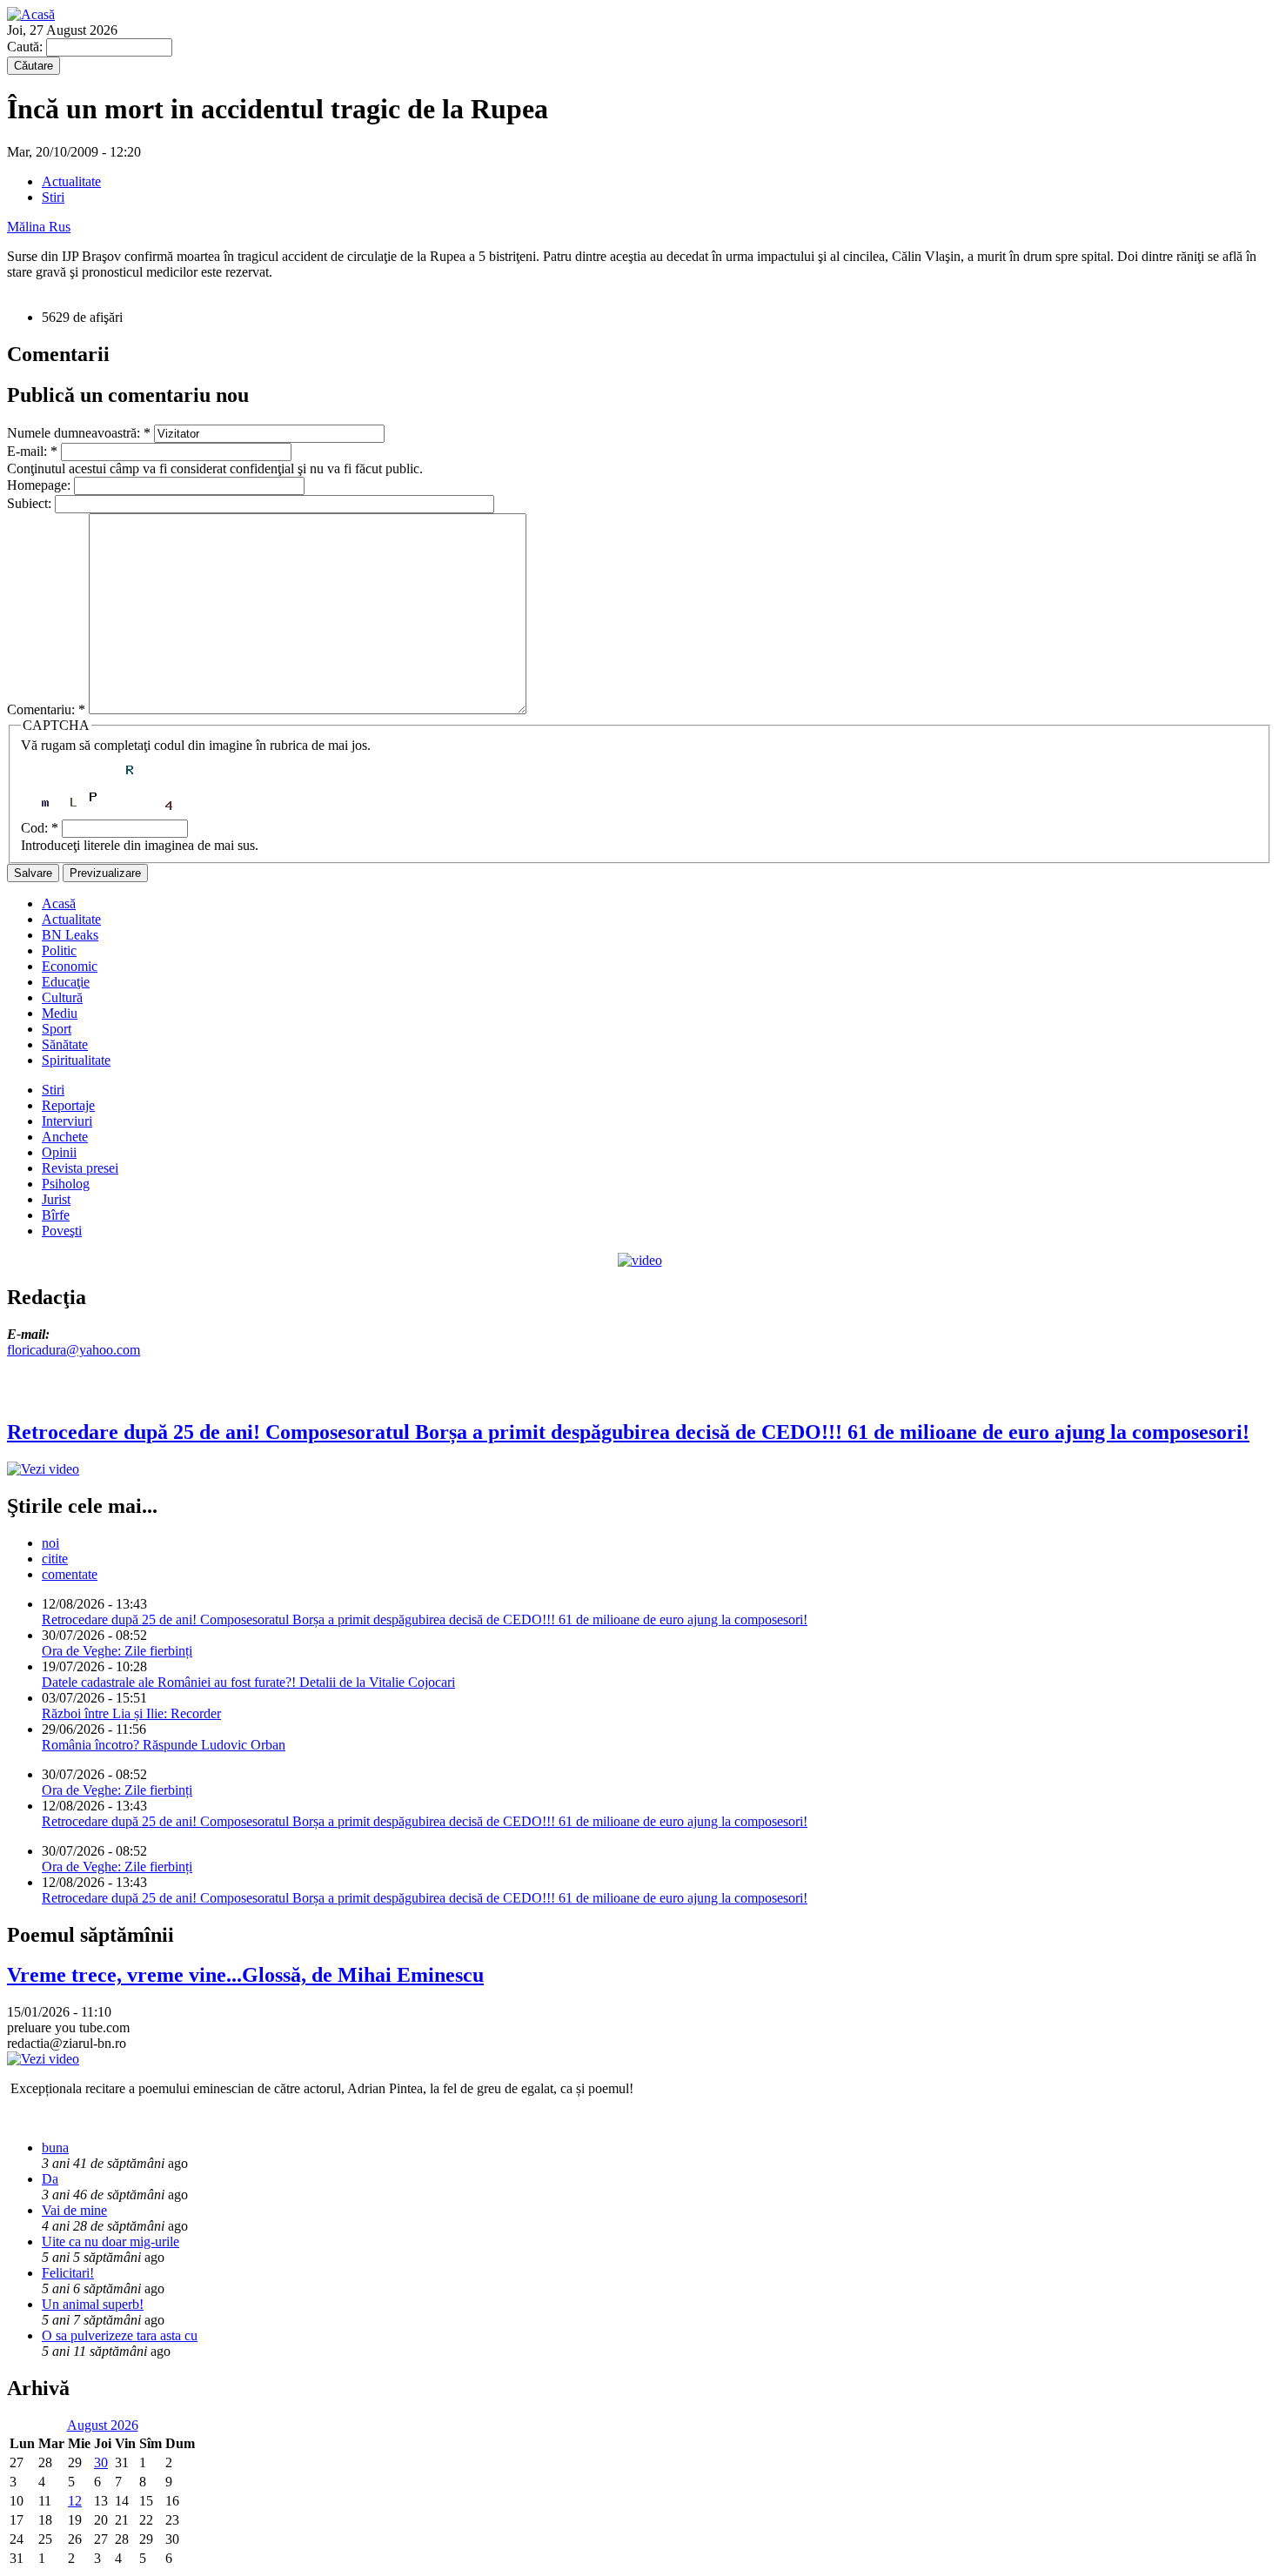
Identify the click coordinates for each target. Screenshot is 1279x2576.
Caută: (27, 47)
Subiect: (31, 503)
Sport (57, 1029)
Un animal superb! (93, 2304)
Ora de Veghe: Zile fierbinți (117, 1651)
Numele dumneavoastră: (79, 433)
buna (55, 2148)
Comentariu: (46, 709)
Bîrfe (56, 1215)
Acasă (59, 903)
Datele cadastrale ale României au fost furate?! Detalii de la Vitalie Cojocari (248, 1682)
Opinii (59, 1152)
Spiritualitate (76, 1060)
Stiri (53, 197)
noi (50, 1543)
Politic (59, 950)
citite (55, 1559)
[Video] (640, 1260)
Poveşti (62, 1231)
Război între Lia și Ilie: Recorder (131, 1713)
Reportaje (68, 1105)
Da (50, 2179)
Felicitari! (68, 2273)
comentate (70, 1574)
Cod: (40, 828)
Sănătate (65, 1044)
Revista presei (80, 1168)
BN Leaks (70, 935)
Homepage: (40, 485)
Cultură (62, 997)
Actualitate (71, 181)
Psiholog (66, 1184)
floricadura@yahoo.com (74, 1350)
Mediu (60, 1013)
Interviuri (67, 1121)
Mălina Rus (39, 227)
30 (101, 2462)
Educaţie (66, 982)
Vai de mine (74, 2210)
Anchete (65, 1137)
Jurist (56, 1199)
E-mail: (32, 451)
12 (75, 2501)
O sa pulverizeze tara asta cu (120, 2335)
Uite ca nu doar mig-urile (110, 2241)
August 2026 (103, 2425)
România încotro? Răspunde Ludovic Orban (164, 1745)
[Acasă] (31, 14)
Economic (70, 966)
